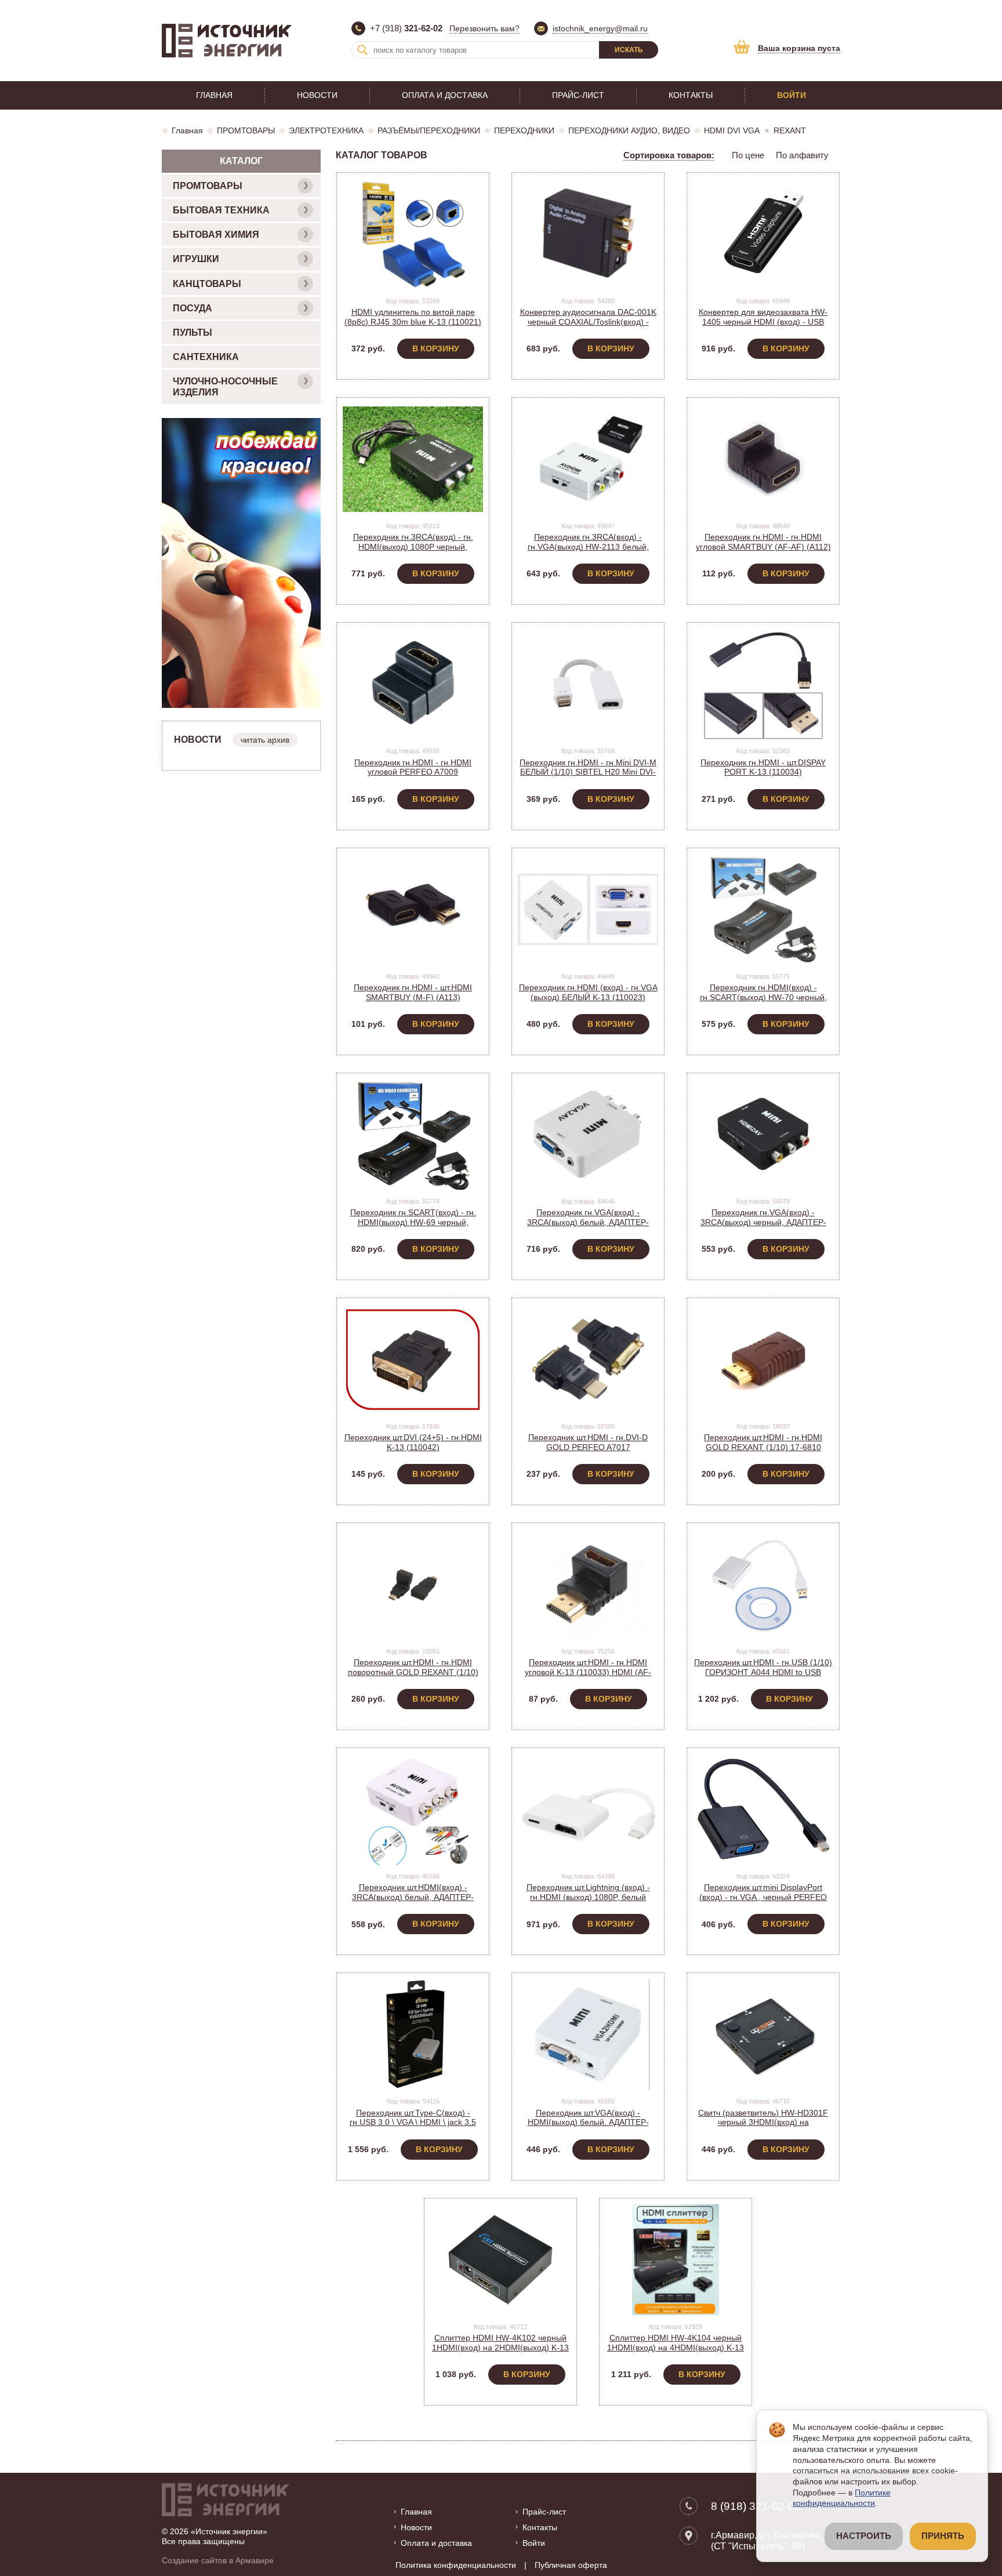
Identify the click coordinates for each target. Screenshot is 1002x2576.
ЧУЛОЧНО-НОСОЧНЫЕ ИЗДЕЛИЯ (225, 387)
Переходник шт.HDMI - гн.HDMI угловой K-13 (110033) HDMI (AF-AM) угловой (588, 1672)
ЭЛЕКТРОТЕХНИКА (326, 130)
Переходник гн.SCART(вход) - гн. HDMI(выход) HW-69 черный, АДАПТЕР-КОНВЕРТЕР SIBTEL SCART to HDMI (413, 1227)
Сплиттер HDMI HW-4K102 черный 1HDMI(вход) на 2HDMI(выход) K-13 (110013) (500, 2348)
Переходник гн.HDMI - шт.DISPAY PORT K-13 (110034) (763, 767)
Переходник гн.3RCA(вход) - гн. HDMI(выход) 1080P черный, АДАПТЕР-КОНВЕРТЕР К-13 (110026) (413, 551)
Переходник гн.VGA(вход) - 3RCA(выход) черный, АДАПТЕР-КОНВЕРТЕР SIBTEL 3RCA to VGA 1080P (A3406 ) (763, 1227)
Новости (317, 95)
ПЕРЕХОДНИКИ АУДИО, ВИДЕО (629, 130)
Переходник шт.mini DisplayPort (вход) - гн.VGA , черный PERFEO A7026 (763, 1897)
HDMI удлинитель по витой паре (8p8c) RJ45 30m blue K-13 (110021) (413, 317)
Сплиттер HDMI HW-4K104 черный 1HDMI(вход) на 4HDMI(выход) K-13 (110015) (676, 2348)
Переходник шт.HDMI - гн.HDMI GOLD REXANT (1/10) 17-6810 (763, 1442)
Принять (943, 2536)
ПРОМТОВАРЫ (246, 130)
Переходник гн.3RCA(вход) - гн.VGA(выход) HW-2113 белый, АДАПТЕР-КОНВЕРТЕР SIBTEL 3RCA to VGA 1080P (588, 551)
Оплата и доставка (445, 95)
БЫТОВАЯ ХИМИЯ (216, 235)
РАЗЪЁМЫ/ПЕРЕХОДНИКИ (429, 130)
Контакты (691, 95)
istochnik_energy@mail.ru (600, 28)
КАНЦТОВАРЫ (207, 284)
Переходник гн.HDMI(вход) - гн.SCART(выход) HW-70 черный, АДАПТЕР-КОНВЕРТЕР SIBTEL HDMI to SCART (763, 1002)
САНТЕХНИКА (206, 357)
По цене (748, 155)
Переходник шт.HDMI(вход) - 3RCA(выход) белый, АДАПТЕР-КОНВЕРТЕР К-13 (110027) (413, 1897)
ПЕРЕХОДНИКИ (524, 130)
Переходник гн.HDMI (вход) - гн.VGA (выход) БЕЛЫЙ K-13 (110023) (588, 992)
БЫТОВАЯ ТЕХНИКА (221, 210)
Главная (214, 95)
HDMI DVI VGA (732, 130)
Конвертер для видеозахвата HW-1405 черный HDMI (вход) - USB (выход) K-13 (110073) (763, 322)
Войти (792, 95)
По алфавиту (802, 155)
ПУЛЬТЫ (193, 333)
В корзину (436, 348)
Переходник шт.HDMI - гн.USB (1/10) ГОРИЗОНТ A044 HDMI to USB (763, 1667)
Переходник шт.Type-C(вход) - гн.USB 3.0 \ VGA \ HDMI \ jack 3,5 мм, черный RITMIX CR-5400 (413, 2123)
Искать (629, 50)
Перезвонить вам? (484, 28)
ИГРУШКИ (196, 259)
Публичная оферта (571, 2565)
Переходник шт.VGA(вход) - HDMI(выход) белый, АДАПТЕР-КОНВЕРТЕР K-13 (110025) (588, 2123)
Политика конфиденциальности (456, 2565)
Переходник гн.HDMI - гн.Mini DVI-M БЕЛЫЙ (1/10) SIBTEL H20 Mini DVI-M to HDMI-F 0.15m (588, 772)
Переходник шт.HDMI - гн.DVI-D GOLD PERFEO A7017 (588, 1442)
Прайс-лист (578, 95)
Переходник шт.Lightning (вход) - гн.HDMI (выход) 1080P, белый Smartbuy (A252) (588, 1897)
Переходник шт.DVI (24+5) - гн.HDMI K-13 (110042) (413, 1442)
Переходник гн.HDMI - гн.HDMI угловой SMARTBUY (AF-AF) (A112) (763, 542)
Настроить (864, 2536)
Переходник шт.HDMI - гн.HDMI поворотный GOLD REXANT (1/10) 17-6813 (413, 1672)
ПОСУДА (193, 308)
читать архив (265, 740)
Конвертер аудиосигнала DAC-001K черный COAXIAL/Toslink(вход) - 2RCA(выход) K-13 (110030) (588, 322)
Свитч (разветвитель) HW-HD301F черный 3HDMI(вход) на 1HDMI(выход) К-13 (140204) (763, 2123)
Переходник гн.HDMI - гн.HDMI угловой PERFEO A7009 (413, 767)
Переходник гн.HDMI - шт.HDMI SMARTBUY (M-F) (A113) (413, 992)
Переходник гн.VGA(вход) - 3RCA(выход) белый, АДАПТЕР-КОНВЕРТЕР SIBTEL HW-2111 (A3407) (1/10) (588, 1227)
